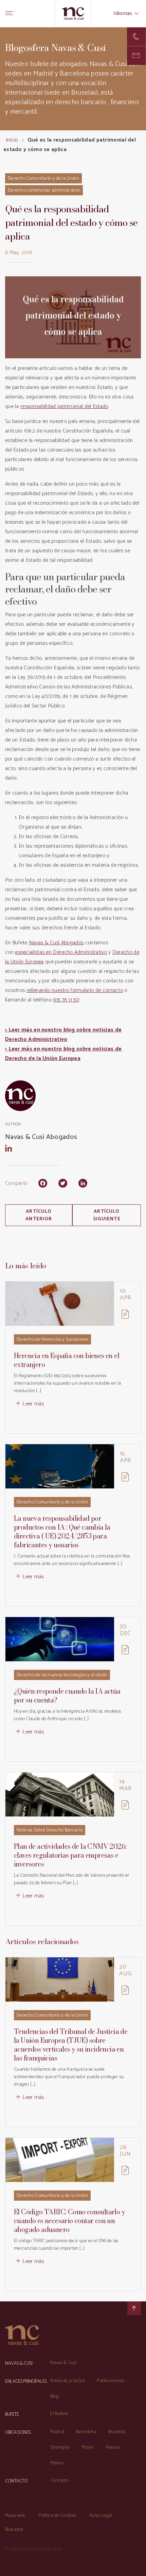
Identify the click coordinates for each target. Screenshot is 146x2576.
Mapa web (15, 2516)
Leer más (33, 1404)
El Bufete (59, 2414)
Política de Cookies (57, 2516)
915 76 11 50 (66, 1000)
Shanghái (60, 2448)
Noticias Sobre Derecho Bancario (50, 1830)
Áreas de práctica (68, 2381)
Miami (88, 2448)
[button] (136, 56)
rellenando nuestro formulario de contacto (75, 990)
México (57, 2463)
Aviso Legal (101, 2516)
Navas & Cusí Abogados (56, 943)
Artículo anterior (39, 1215)
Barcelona (86, 2432)
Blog (54, 2396)
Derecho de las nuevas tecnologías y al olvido (62, 1675)
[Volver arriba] (134, 2308)
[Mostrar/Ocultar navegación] (9, 14)
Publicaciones (111, 2381)
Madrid (57, 2432)
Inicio (12, 140)
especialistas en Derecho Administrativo (61, 952)
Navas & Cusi (63, 2363)
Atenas (113, 2448)
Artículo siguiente (107, 1215)
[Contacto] (136, 37)
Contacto (59, 2481)
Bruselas (117, 2432)
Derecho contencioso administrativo (44, 190)
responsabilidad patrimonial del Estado (64, 406)
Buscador (14, 2530)
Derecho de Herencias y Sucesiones (52, 1340)
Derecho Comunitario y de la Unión (43, 178)
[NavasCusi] (73, 13)
